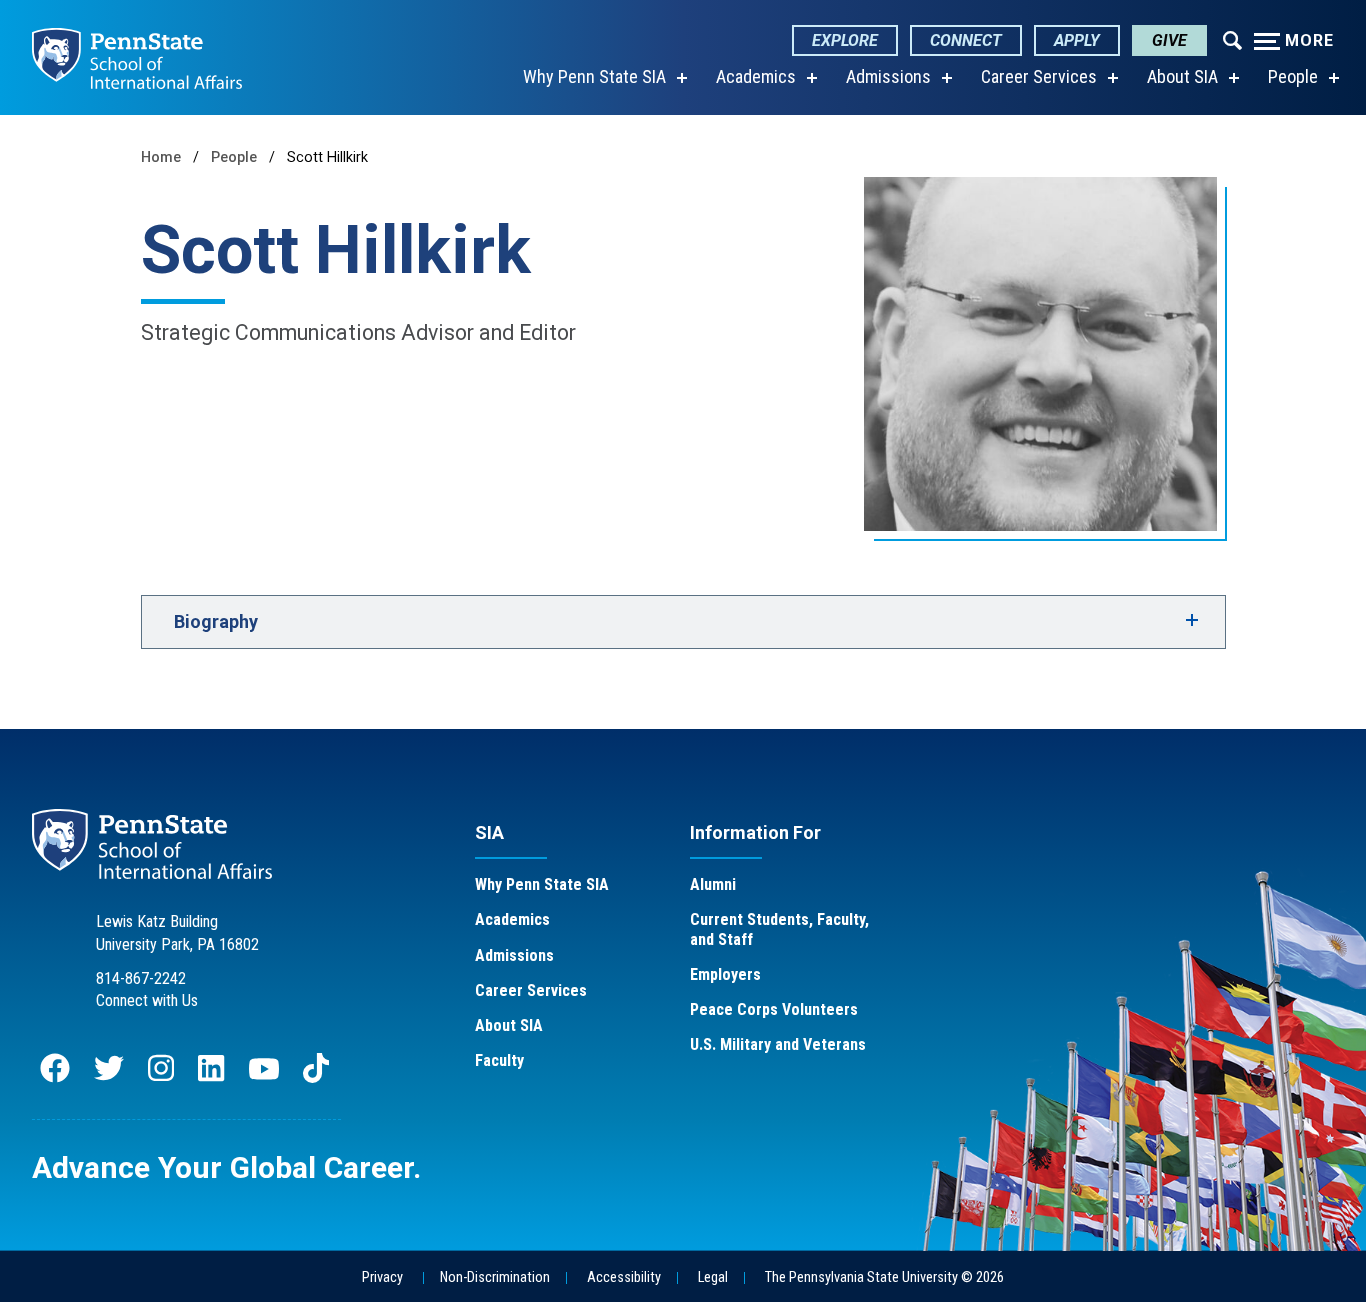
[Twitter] (109, 1077)
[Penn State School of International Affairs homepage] (137, 57)
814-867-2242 (141, 978)
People (1293, 76)
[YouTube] (264, 1077)
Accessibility (624, 1277)
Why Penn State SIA (594, 76)
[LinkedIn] (211, 1077)
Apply (1077, 40)
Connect (966, 40)
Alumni (713, 884)
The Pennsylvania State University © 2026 (884, 1277)
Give (1169, 40)
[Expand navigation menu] (1232, 39)
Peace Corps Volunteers (774, 1009)
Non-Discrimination (495, 1277)
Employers (725, 974)
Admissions (888, 76)
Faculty (499, 1060)
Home (161, 157)
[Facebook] (55, 1077)
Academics (756, 76)
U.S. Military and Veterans (778, 1044)
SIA (489, 832)
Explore (845, 40)
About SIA (1182, 76)
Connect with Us (147, 1000)
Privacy (382, 1277)
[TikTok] (318, 1077)
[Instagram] (161, 1077)
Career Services (1039, 76)
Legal (713, 1277)
